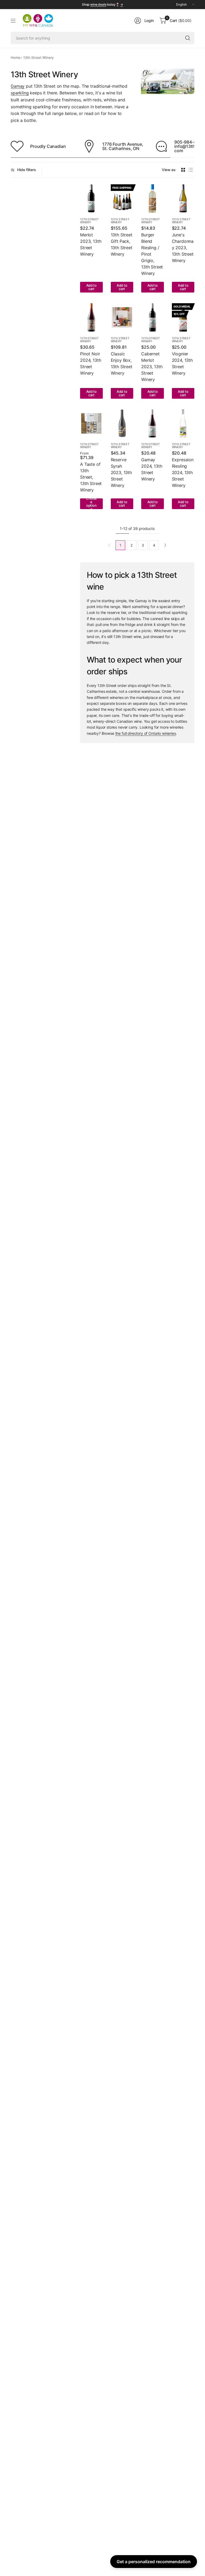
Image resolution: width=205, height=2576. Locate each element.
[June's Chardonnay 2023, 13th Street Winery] (183, 198)
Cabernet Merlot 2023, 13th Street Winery (152, 367)
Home (15, 57)
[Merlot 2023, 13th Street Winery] (91, 198)
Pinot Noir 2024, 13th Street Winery (90, 363)
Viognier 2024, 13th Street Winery (182, 363)
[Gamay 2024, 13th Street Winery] (153, 424)
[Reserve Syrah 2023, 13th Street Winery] (122, 424)
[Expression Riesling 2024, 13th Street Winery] (183, 424)
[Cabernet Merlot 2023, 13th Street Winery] (153, 317)
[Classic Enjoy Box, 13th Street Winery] (122, 317)
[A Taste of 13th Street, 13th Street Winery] (91, 424)
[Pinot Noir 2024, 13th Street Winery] (91, 317)
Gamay (18, 86)
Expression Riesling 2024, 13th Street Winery (183, 472)
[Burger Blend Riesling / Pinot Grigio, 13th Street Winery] (153, 198)
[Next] (165, 545)
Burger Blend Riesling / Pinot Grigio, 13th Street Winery (152, 254)
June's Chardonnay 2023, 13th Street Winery (183, 248)
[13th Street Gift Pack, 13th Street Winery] (122, 198)
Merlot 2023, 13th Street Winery (91, 244)
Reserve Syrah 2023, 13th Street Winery (121, 472)
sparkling (20, 93)
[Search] (188, 38)
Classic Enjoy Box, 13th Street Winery (122, 363)
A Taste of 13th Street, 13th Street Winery (91, 477)
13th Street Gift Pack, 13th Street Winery (122, 244)
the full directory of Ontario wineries (146, 733)
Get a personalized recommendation (154, 2562)
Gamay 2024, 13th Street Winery (152, 469)
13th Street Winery (89, 221)
